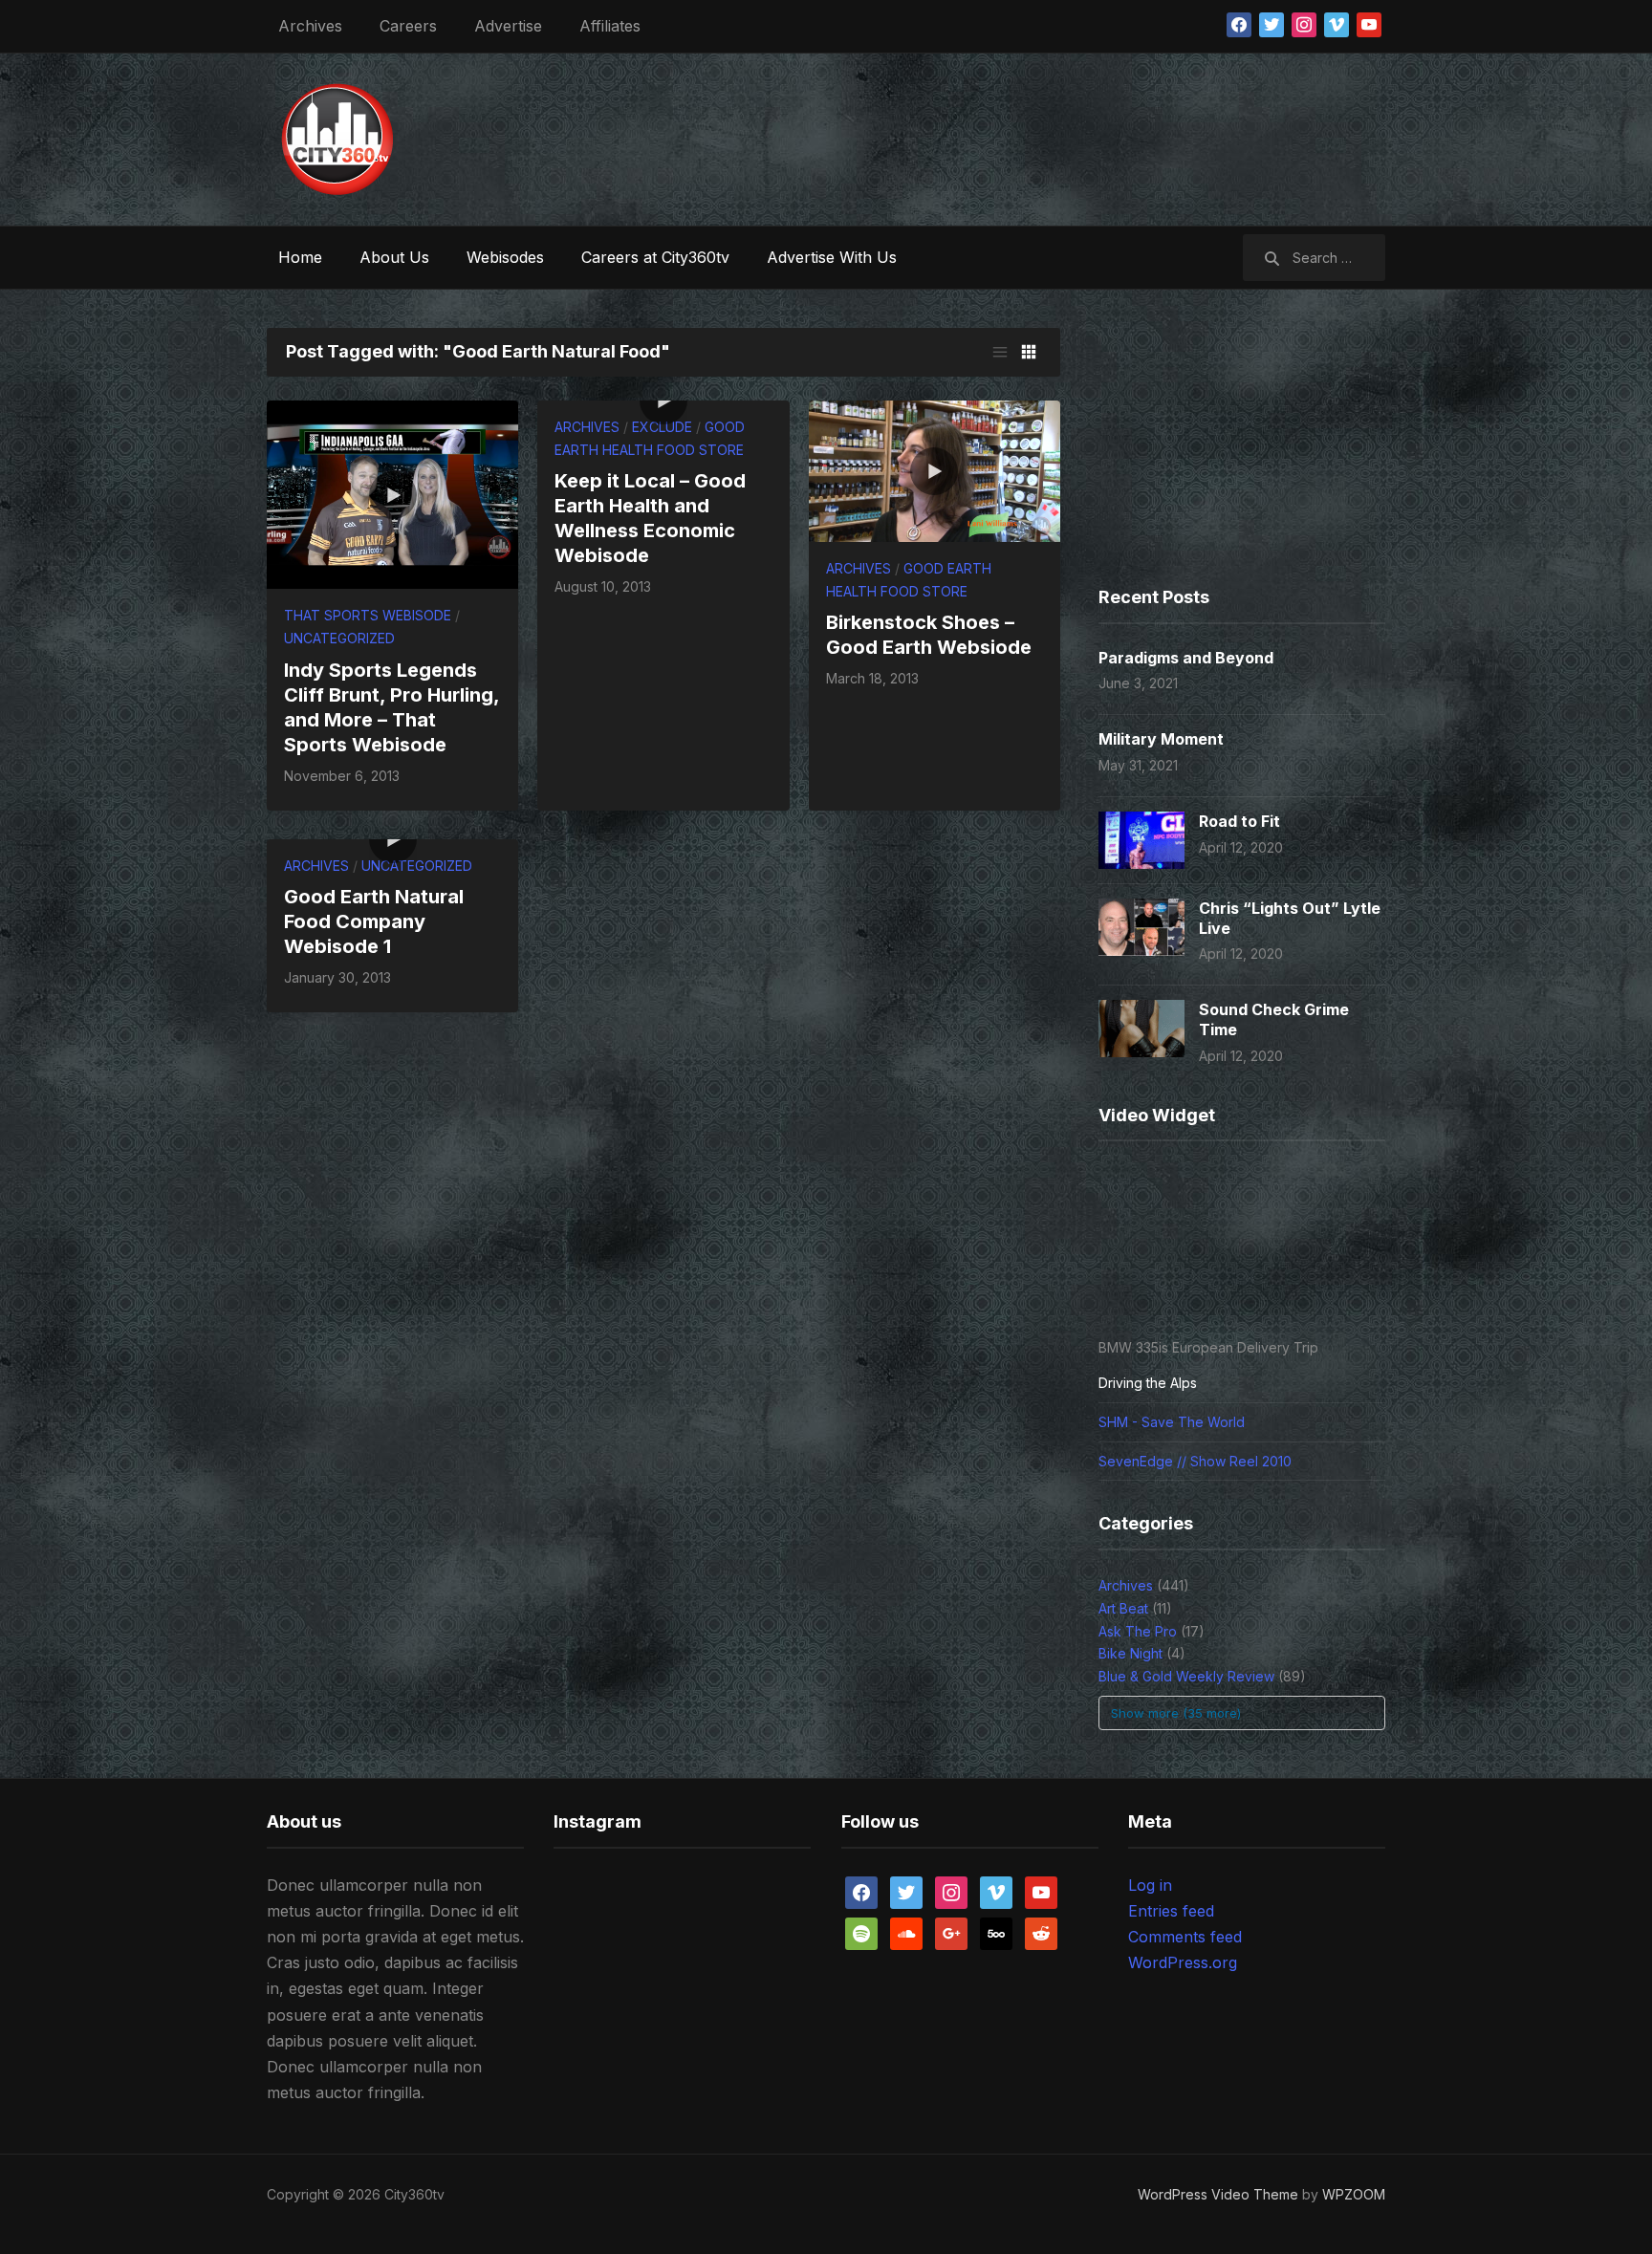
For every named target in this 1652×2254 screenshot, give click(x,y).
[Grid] (1029, 352)
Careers (408, 26)
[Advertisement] (1037, 135)
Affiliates (610, 26)
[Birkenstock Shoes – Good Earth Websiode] (935, 470)
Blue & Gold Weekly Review (1186, 1676)
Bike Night (1130, 1653)
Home (300, 257)
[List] (1000, 352)
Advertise (508, 26)
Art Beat (1123, 1608)
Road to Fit (1239, 821)
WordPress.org (1183, 1962)
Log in (1150, 1885)
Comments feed (1185, 1937)
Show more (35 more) (1176, 1713)
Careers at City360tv (655, 257)
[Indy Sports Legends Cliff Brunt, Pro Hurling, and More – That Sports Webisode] (392, 493)
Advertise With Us (832, 257)
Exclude (662, 427)
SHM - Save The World (1172, 1422)
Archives (310, 26)
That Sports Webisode (368, 615)
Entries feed (1171, 1911)
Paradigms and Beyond (1186, 658)
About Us (394, 257)
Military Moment (1161, 739)
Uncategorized (339, 638)
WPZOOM (1354, 2194)
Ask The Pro (1138, 1631)
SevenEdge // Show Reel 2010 (1195, 1461)
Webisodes (505, 257)
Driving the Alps (1148, 1383)
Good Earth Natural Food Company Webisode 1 (374, 921)
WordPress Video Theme (1218, 2194)
